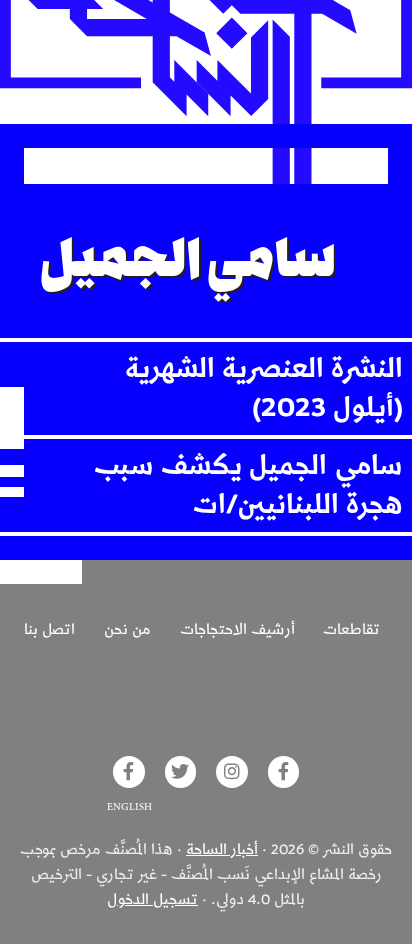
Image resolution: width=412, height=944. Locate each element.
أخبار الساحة (222, 850)
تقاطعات (351, 630)
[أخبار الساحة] (206, 62)
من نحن (127, 630)
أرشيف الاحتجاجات (237, 630)
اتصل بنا (49, 630)
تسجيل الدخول (152, 900)
